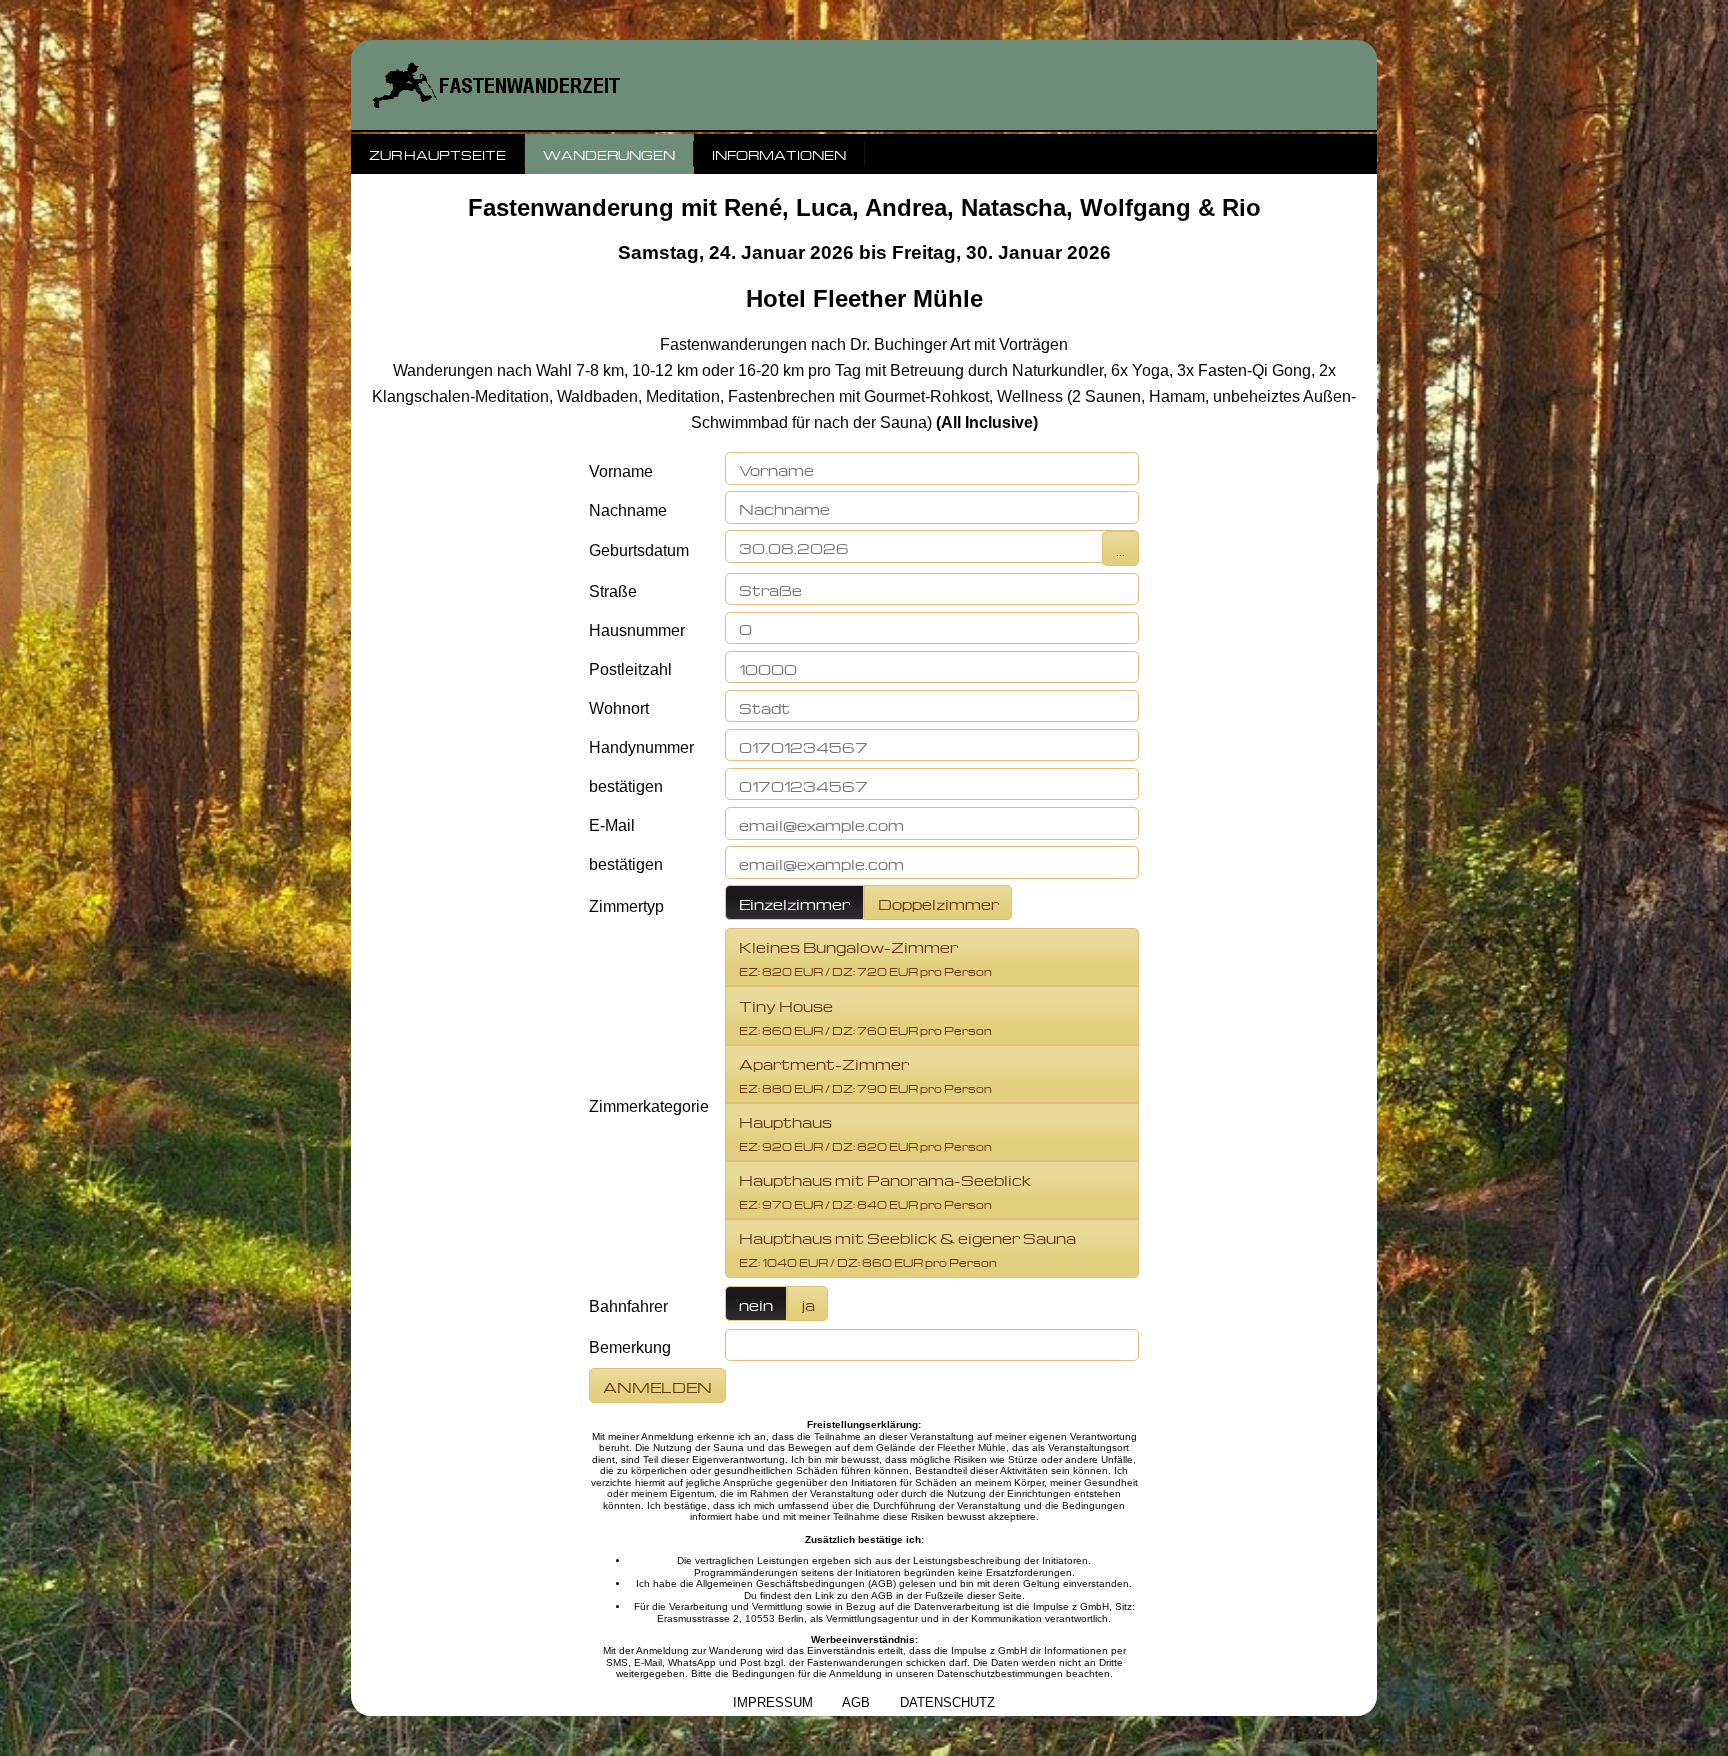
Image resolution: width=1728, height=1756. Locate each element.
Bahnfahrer (628, 1306)
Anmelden (657, 1385)
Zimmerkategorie (649, 1106)
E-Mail (612, 825)
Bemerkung (630, 1347)
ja (808, 1303)
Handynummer (641, 747)
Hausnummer (637, 630)
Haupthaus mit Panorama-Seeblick (885, 1189)
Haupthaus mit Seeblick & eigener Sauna (907, 1247)
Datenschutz (947, 1702)
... (1120, 548)
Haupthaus (865, 1131)
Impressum (773, 1702)
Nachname (628, 510)
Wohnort (619, 708)
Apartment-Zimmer (865, 1073)
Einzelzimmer (794, 902)
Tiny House (865, 1015)
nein (756, 1303)
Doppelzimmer (938, 902)
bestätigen (626, 786)
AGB (856, 1702)
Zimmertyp (626, 906)
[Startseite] (864, 85)
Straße (613, 591)
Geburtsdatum (639, 550)
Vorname (621, 471)
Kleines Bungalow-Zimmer (865, 956)
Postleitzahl (630, 669)
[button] (932, 468)
